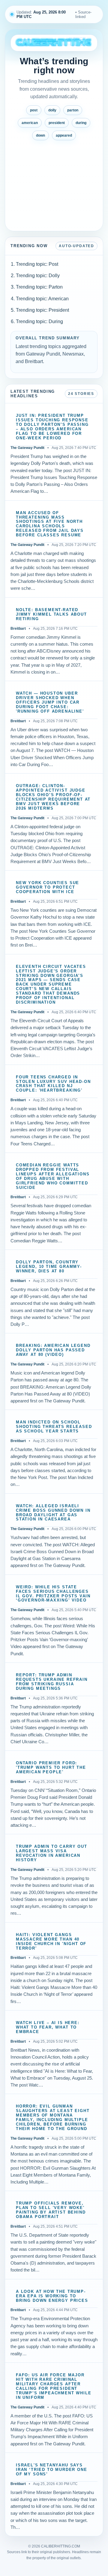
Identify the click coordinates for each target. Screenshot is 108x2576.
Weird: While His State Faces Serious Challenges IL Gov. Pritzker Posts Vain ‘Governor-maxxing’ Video (53, 1594)
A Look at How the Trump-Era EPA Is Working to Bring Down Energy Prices (52, 2296)
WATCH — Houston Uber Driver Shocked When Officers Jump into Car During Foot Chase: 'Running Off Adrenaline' (50, 702)
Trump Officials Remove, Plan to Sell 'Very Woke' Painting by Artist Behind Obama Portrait (51, 2210)
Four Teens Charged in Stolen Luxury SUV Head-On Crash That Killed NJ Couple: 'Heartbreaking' (53, 1084)
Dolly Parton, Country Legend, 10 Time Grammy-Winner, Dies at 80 (49, 1267)
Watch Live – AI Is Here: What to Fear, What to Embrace (48, 2027)
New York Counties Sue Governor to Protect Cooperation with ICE (48, 887)
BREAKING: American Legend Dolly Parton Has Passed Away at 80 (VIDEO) (53, 1350)
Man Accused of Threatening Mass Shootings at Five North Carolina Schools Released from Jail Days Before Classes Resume (50, 524)
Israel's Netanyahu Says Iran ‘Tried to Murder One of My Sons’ (52, 2470)
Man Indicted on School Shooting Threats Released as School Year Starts (54, 1427)
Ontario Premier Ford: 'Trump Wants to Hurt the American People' (51, 1768)
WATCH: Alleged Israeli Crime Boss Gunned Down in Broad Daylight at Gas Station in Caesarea (53, 1513)
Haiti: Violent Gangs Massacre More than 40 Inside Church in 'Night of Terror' (51, 1942)
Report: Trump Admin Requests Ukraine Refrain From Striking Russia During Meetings (52, 1682)
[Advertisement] (54, 183)
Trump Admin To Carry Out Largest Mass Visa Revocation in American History (52, 1853)
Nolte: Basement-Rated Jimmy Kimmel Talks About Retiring (51, 614)
